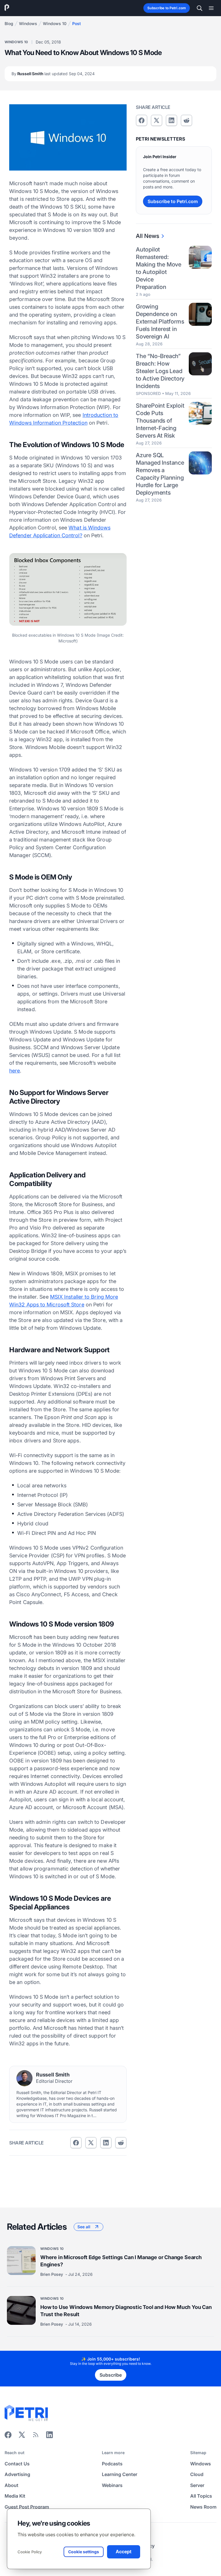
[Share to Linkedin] (106, 2143)
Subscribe (111, 2375)
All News (147, 236)
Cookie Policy (30, 2552)
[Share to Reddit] (121, 2143)
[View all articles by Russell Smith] (24, 2078)
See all (84, 2227)
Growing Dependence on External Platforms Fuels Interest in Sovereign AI (160, 321)
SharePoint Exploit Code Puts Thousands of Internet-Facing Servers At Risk (160, 421)
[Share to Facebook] (76, 2143)
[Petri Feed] (36, 2437)
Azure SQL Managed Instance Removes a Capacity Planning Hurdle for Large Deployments (160, 474)
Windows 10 (55, 23)
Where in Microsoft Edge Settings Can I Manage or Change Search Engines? (121, 2261)
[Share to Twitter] (91, 2143)
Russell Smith (53, 74)
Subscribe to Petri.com (167, 8)
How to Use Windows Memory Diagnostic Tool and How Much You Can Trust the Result (126, 2311)
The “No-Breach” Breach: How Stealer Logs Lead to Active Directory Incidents (160, 371)
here (15, 1071)
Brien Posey (52, 2275)
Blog (9, 23)
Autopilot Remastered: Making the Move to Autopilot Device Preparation (159, 268)
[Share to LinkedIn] (49, 2437)
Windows (28, 23)
